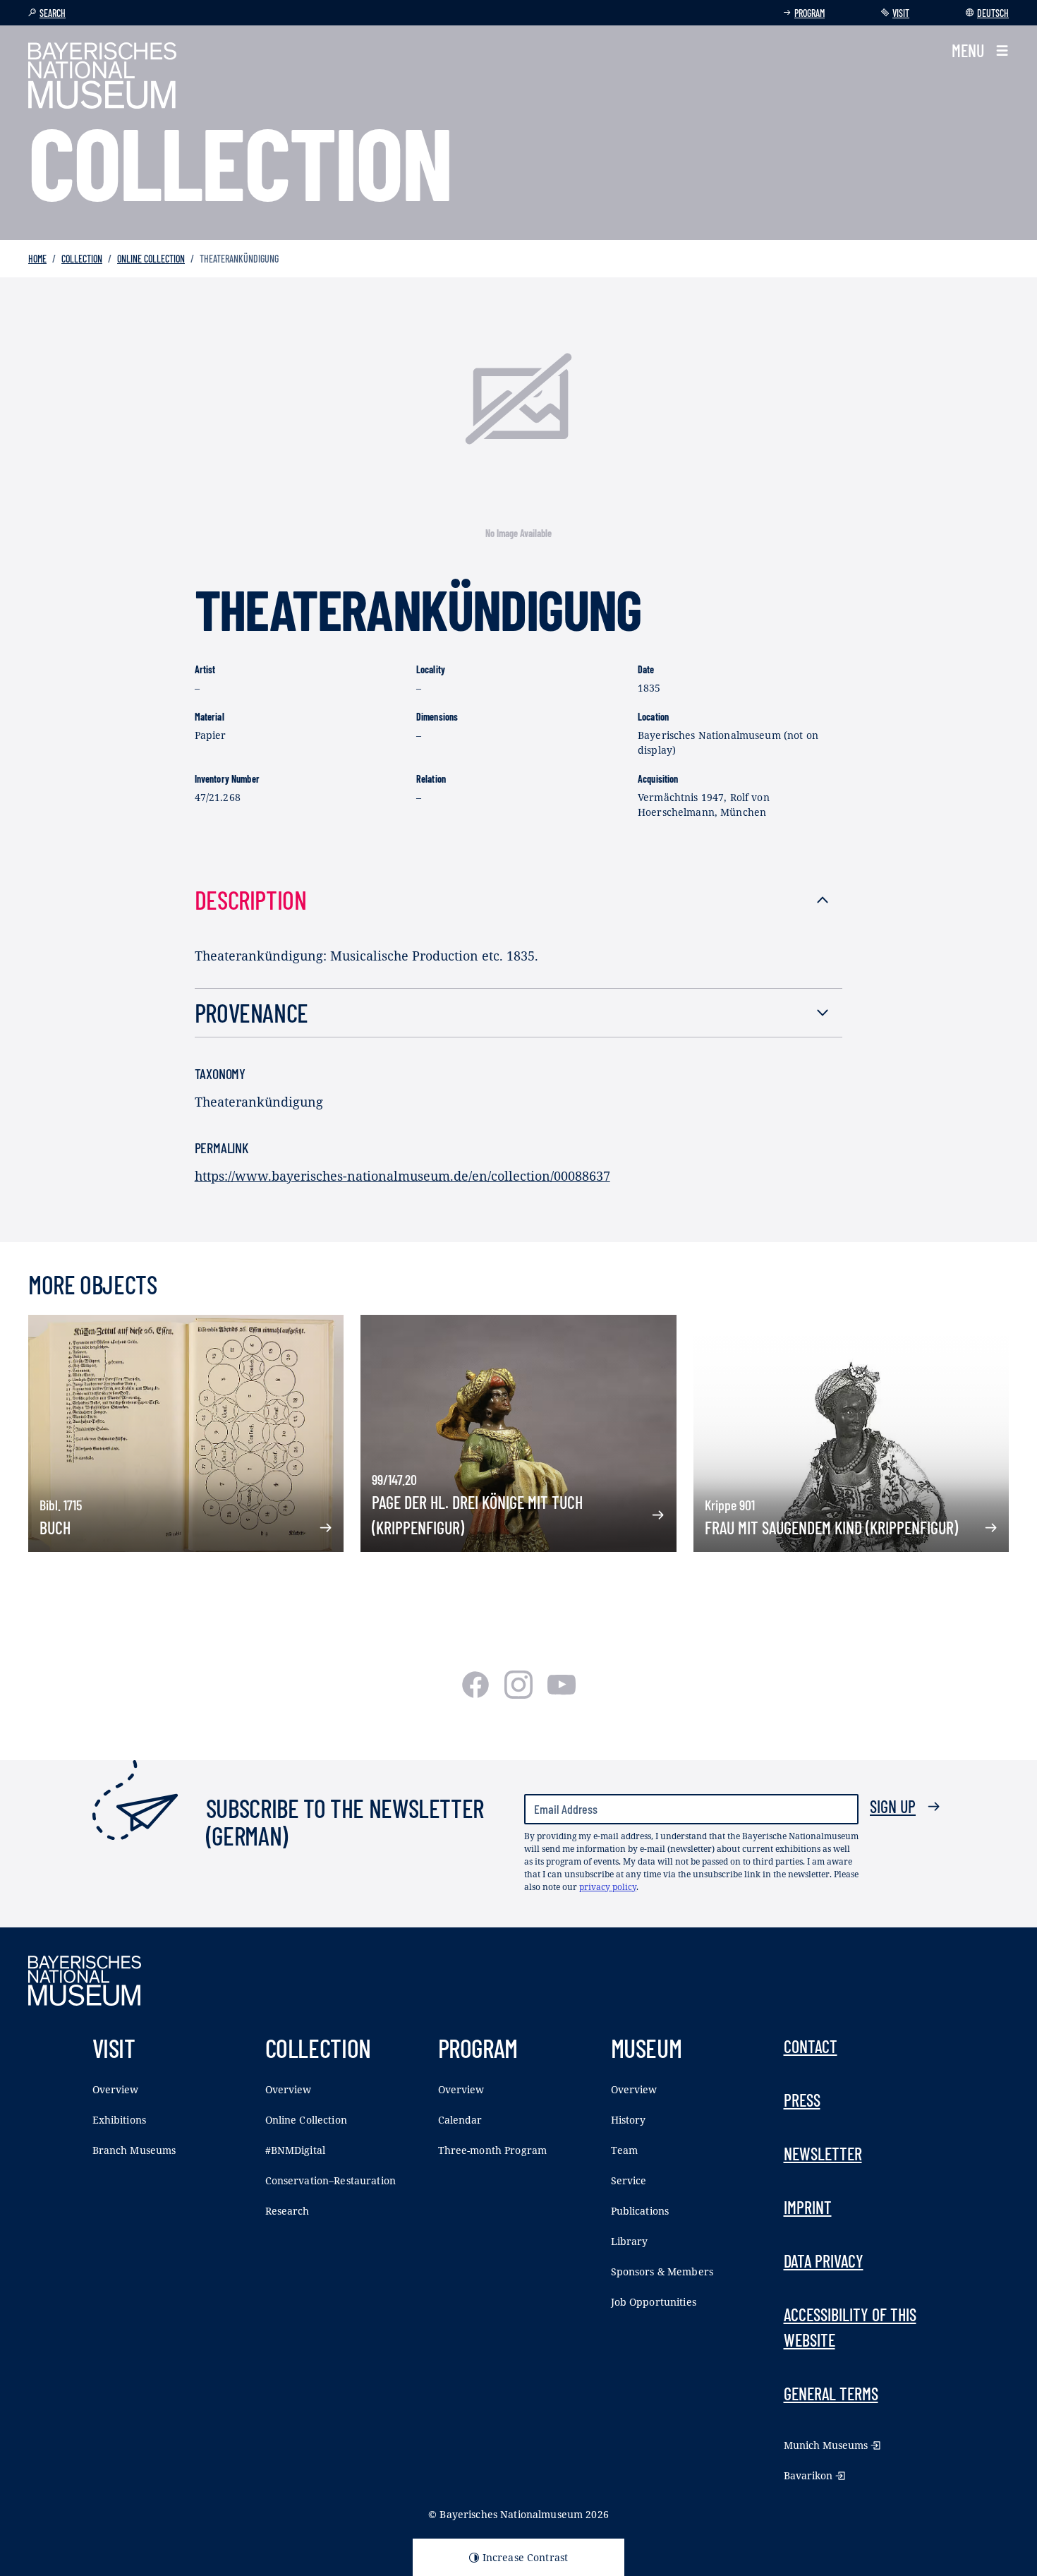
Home (37, 259)
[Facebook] (477, 1694)
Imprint (808, 2207)
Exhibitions (120, 2120)
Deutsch (993, 13)
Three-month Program (493, 2150)
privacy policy (608, 1887)
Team (625, 2150)
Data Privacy (824, 2261)
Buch (55, 1528)
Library (630, 2241)
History (629, 2120)
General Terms (831, 2394)
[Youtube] (562, 1694)
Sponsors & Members (662, 2271)
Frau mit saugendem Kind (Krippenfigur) (831, 1528)
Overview (116, 2089)
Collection (82, 259)
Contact (811, 2046)
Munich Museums (826, 2445)
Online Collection (151, 259)
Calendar (460, 2120)
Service (629, 2180)
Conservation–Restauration (331, 2180)
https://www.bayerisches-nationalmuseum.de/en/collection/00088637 (402, 1176)
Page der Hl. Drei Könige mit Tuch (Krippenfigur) (477, 1515)
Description (251, 899)
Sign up (893, 1806)
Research (287, 2211)
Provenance (251, 1012)
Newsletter (823, 2154)
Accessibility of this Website (850, 2327)
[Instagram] (520, 1694)
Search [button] (53, 13)
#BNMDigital (296, 2150)
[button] (980, 51)
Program (809, 13)
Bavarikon (808, 2475)
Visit (901, 13)
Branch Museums (134, 2150)
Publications (640, 2211)
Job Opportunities (654, 2302)
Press (802, 2100)
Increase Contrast (525, 2557)
